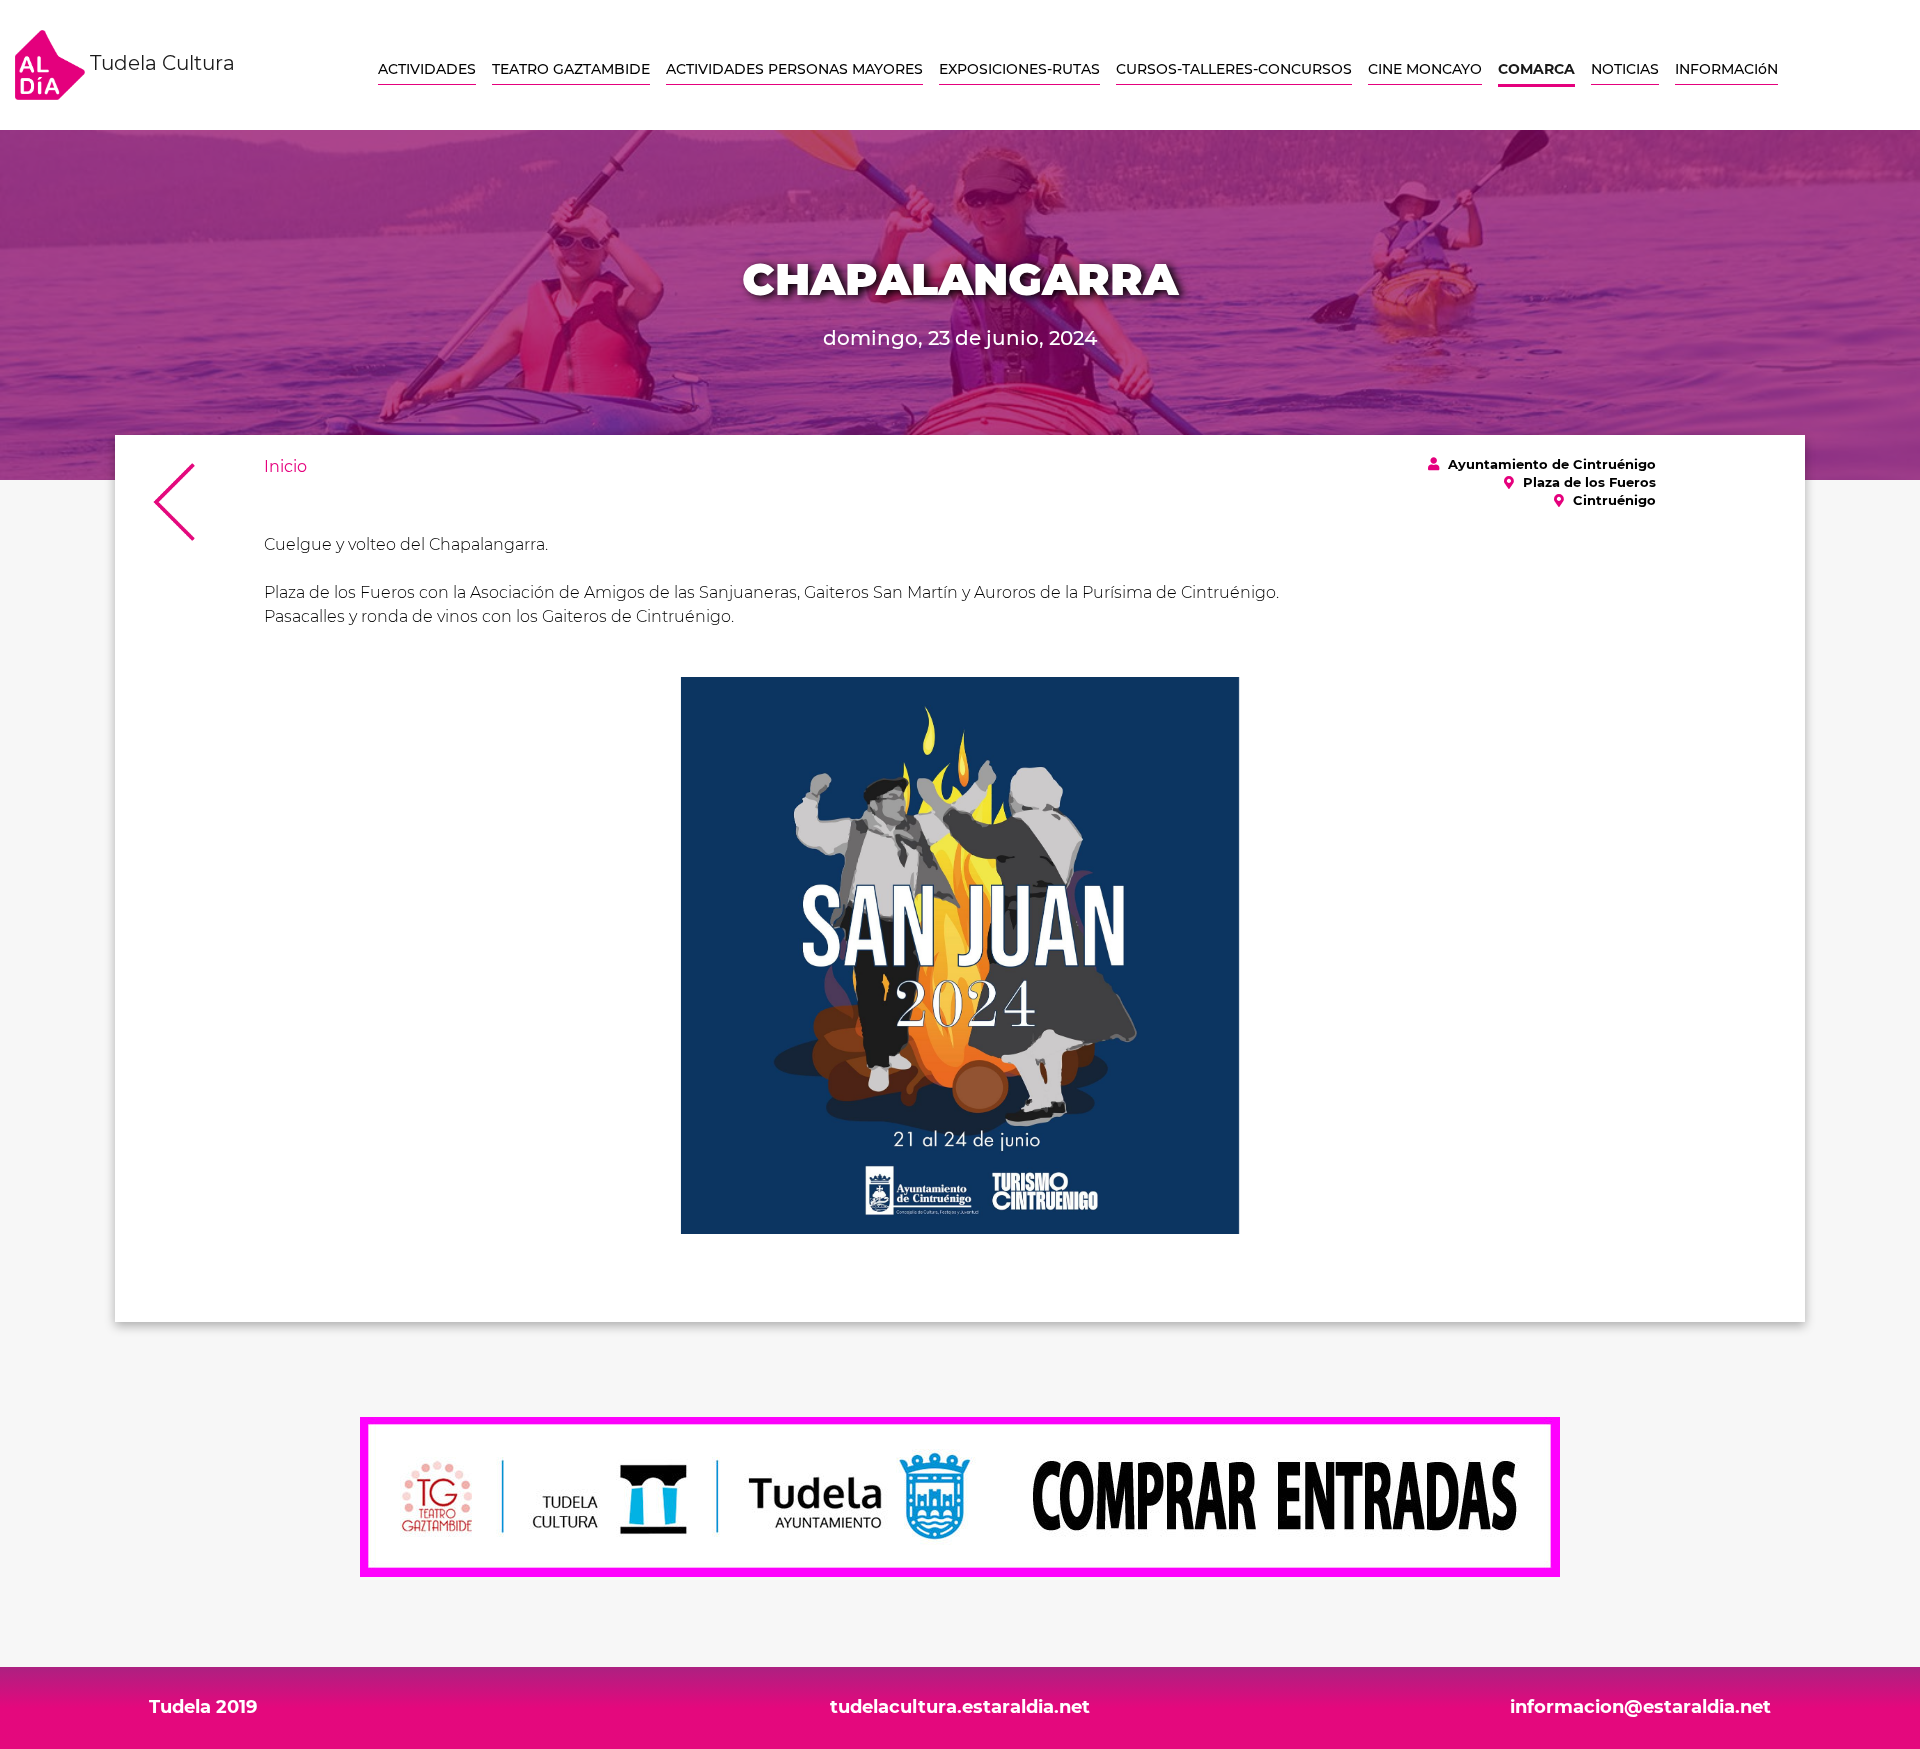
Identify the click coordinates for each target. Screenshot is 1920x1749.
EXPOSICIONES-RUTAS (1019, 69)
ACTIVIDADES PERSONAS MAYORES (794, 69)
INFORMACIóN (1726, 69)
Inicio (285, 466)
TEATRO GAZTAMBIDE (571, 69)
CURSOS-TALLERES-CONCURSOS (1234, 69)
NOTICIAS (1625, 69)
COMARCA (1536, 69)
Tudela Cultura (160, 63)
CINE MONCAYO (1425, 69)
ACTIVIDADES (427, 69)
